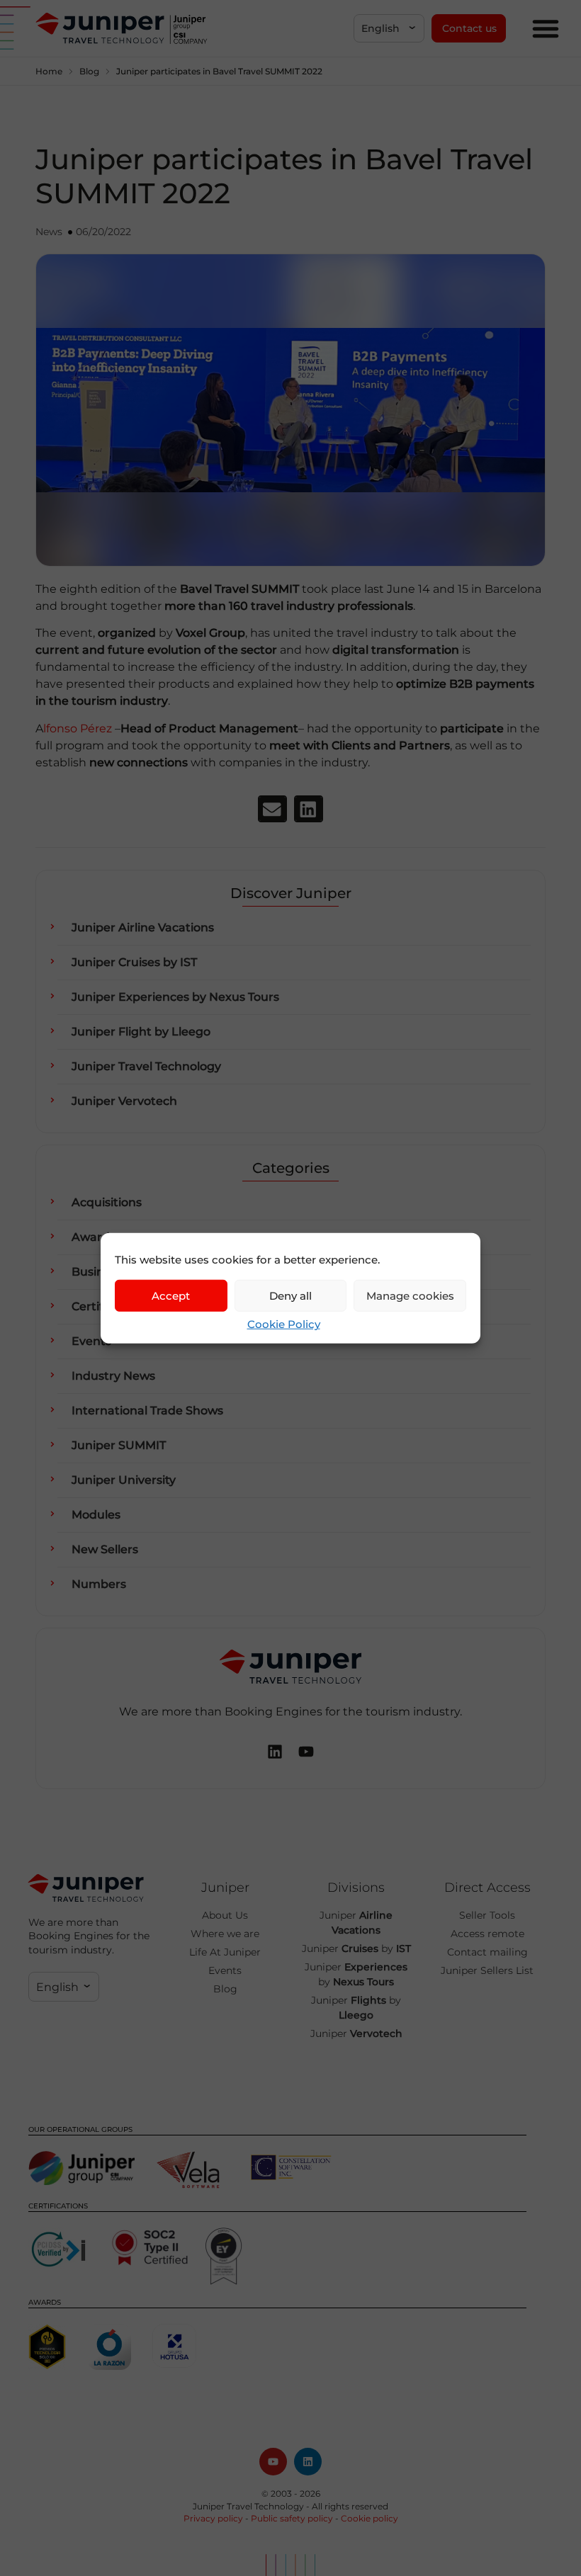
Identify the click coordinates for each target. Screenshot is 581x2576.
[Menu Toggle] (546, 28)
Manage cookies (410, 1295)
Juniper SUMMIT (119, 1445)
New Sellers (105, 1549)
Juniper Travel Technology (146, 1066)
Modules (96, 1515)
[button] (389, 28)
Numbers (99, 1584)
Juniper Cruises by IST (134, 962)
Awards (94, 1237)
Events (91, 1341)
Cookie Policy (284, 1324)
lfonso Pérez (78, 728)
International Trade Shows (147, 1411)
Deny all (290, 1295)
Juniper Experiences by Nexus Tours (175, 997)
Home (49, 71)
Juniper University (124, 1480)
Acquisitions (107, 1202)
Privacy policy (213, 2518)
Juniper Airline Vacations (143, 927)
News (49, 232)
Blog (89, 71)
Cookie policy (370, 2518)
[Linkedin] (308, 2462)
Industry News (113, 1376)
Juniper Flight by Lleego (141, 1032)
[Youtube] (273, 2462)
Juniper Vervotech (124, 1101)
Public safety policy (292, 2518)
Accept (171, 1295)
